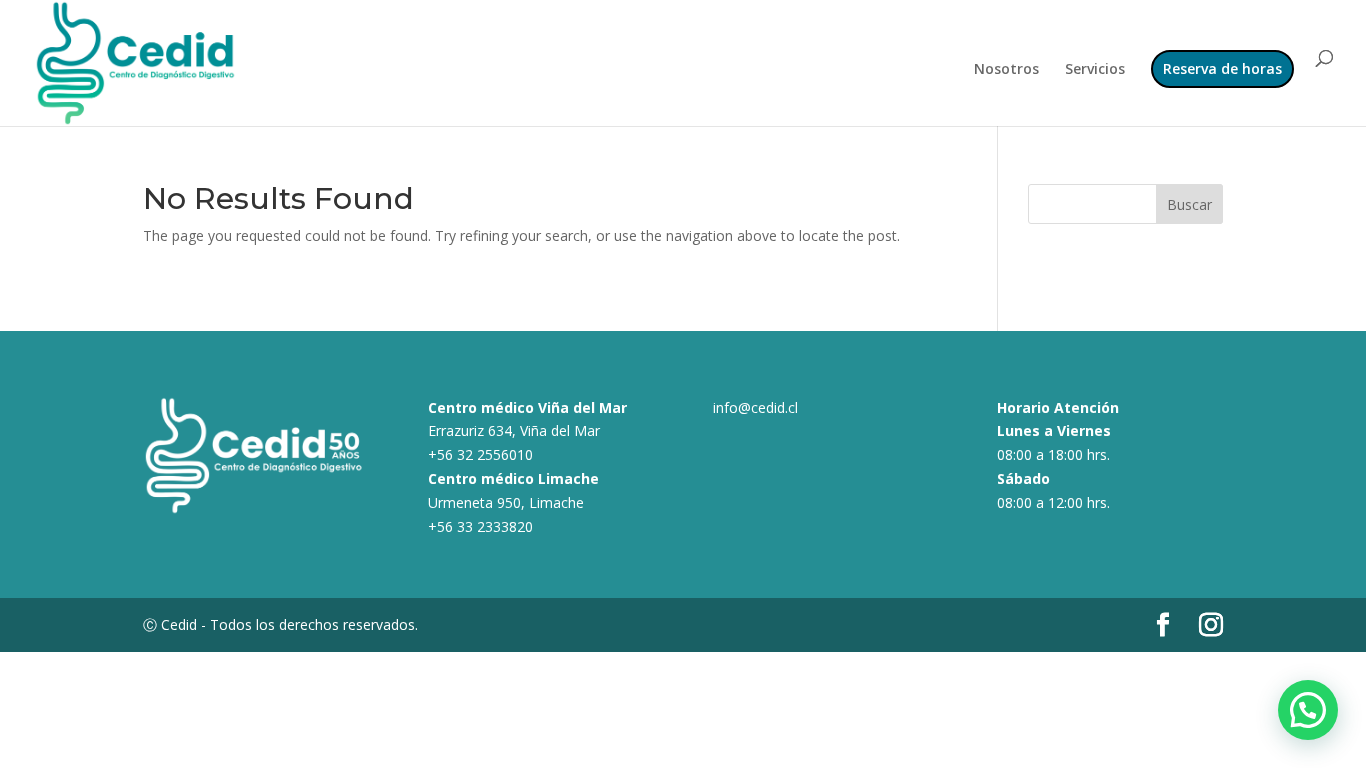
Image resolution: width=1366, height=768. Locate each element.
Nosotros (1006, 70)
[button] (1308, 710)
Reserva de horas (1222, 68)
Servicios (1095, 70)
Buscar (1189, 204)
